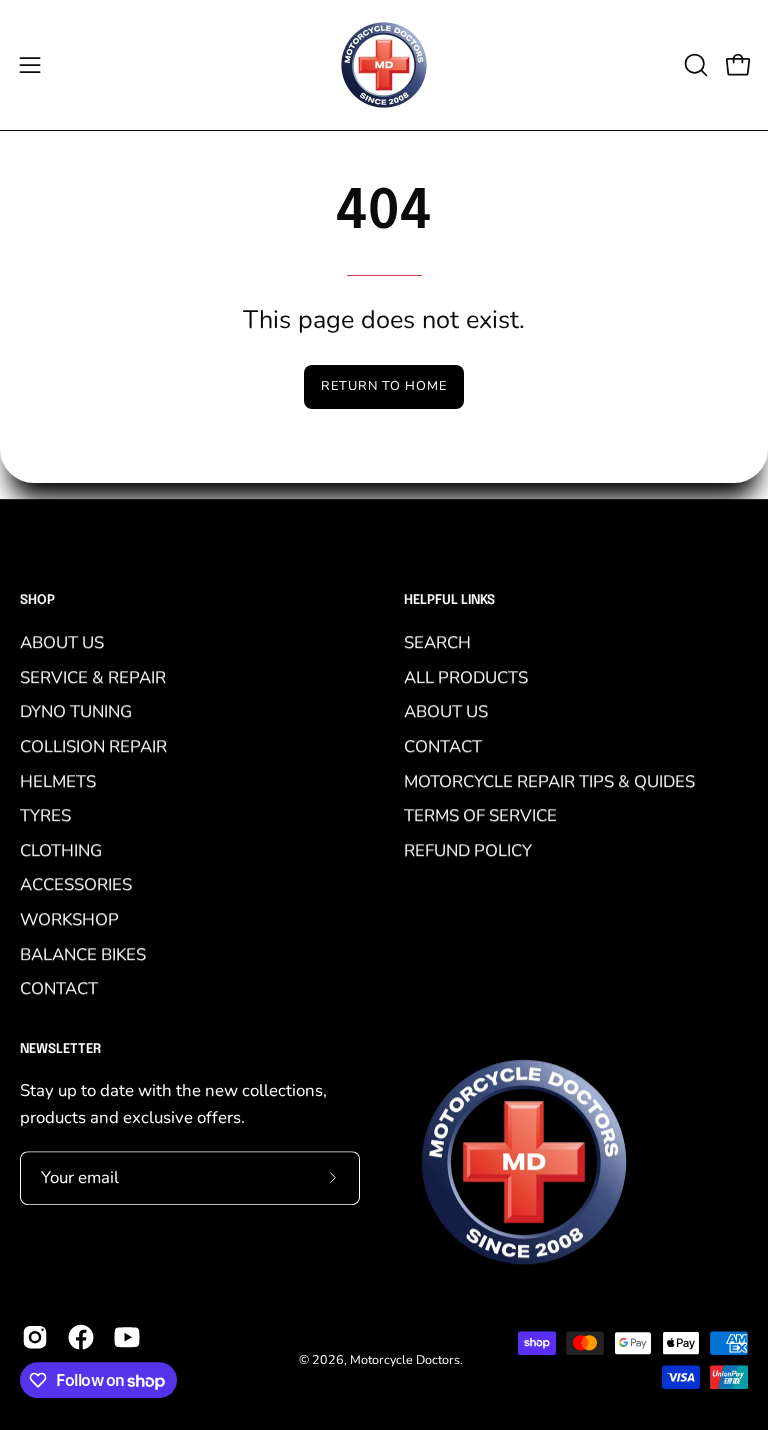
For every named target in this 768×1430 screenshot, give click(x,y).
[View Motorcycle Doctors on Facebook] (81, 1337)
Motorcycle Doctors (405, 1359)
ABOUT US (62, 642)
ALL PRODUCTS (466, 676)
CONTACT (59, 988)
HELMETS (58, 780)
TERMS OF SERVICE (480, 815)
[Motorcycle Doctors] (384, 65)
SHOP (37, 600)
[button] (694, 65)
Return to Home (383, 386)
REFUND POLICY (468, 849)
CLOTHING (61, 849)
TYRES (45, 815)
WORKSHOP (69, 919)
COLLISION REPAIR (93, 746)
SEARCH (437, 642)
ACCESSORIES (76, 884)
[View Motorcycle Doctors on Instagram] (35, 1337)
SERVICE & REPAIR (93, 676)
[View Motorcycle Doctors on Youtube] (127, 1337)
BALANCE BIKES (83, 953)
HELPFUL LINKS (449, 600)
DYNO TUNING (76, 711)
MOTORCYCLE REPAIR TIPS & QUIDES (549, 780)
